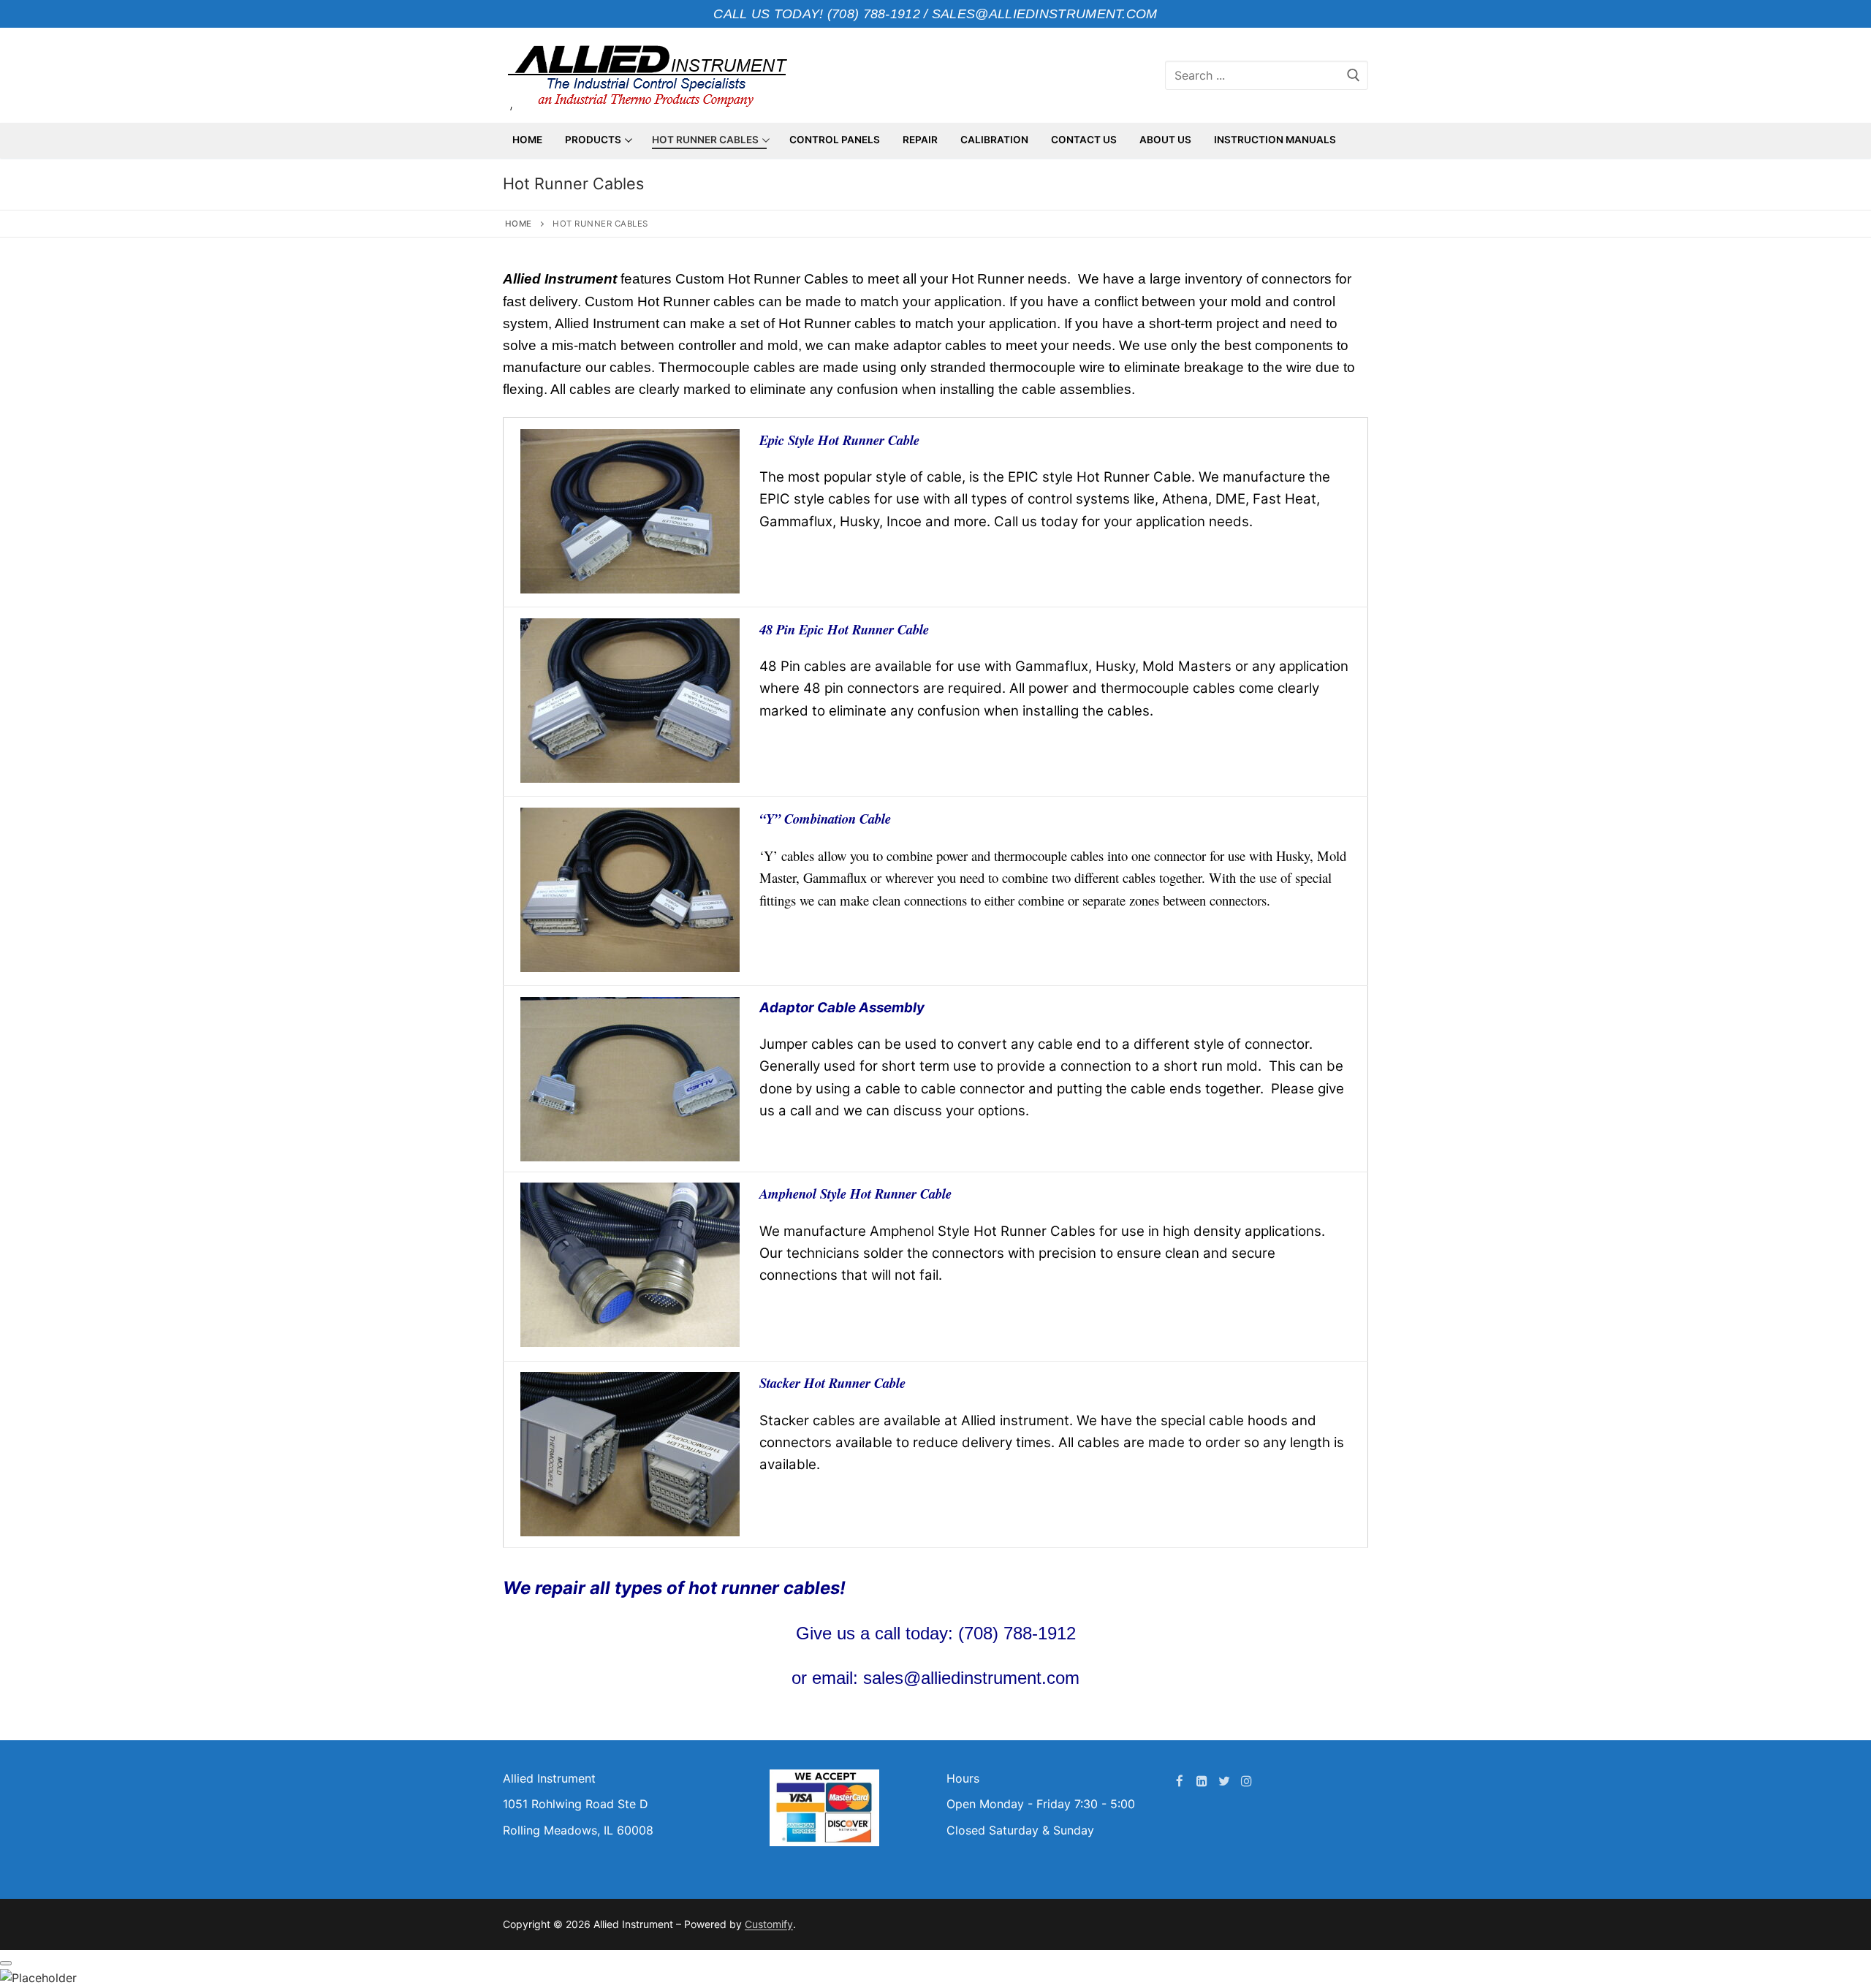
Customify (769, 1924)
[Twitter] (1225, 1781)
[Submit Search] (1354, 75)
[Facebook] (1180, 1781)
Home (519, 224)
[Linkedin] (1202, 1781)
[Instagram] (1246, 1781)
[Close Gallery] (6, 1963)
